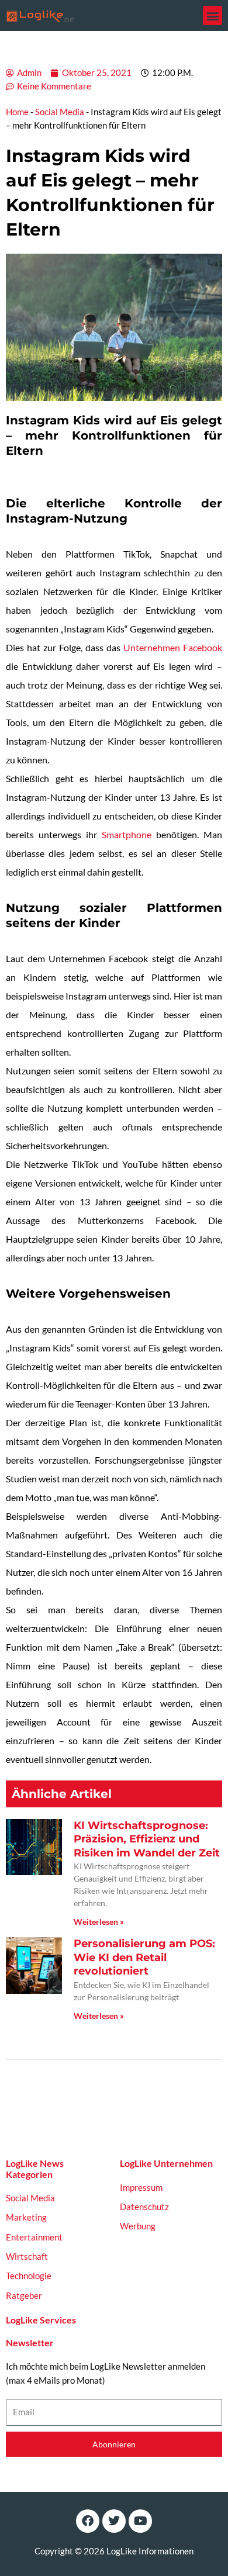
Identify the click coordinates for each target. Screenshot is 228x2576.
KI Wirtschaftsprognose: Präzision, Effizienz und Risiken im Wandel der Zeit (147, 1839)
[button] (213, 15)
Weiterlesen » (99, 1922)
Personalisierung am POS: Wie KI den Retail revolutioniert (144, 1957)
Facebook (203, 647)
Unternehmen (152, 647)
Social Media (60, 112)
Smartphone (127, 834)
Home (17, 112)
